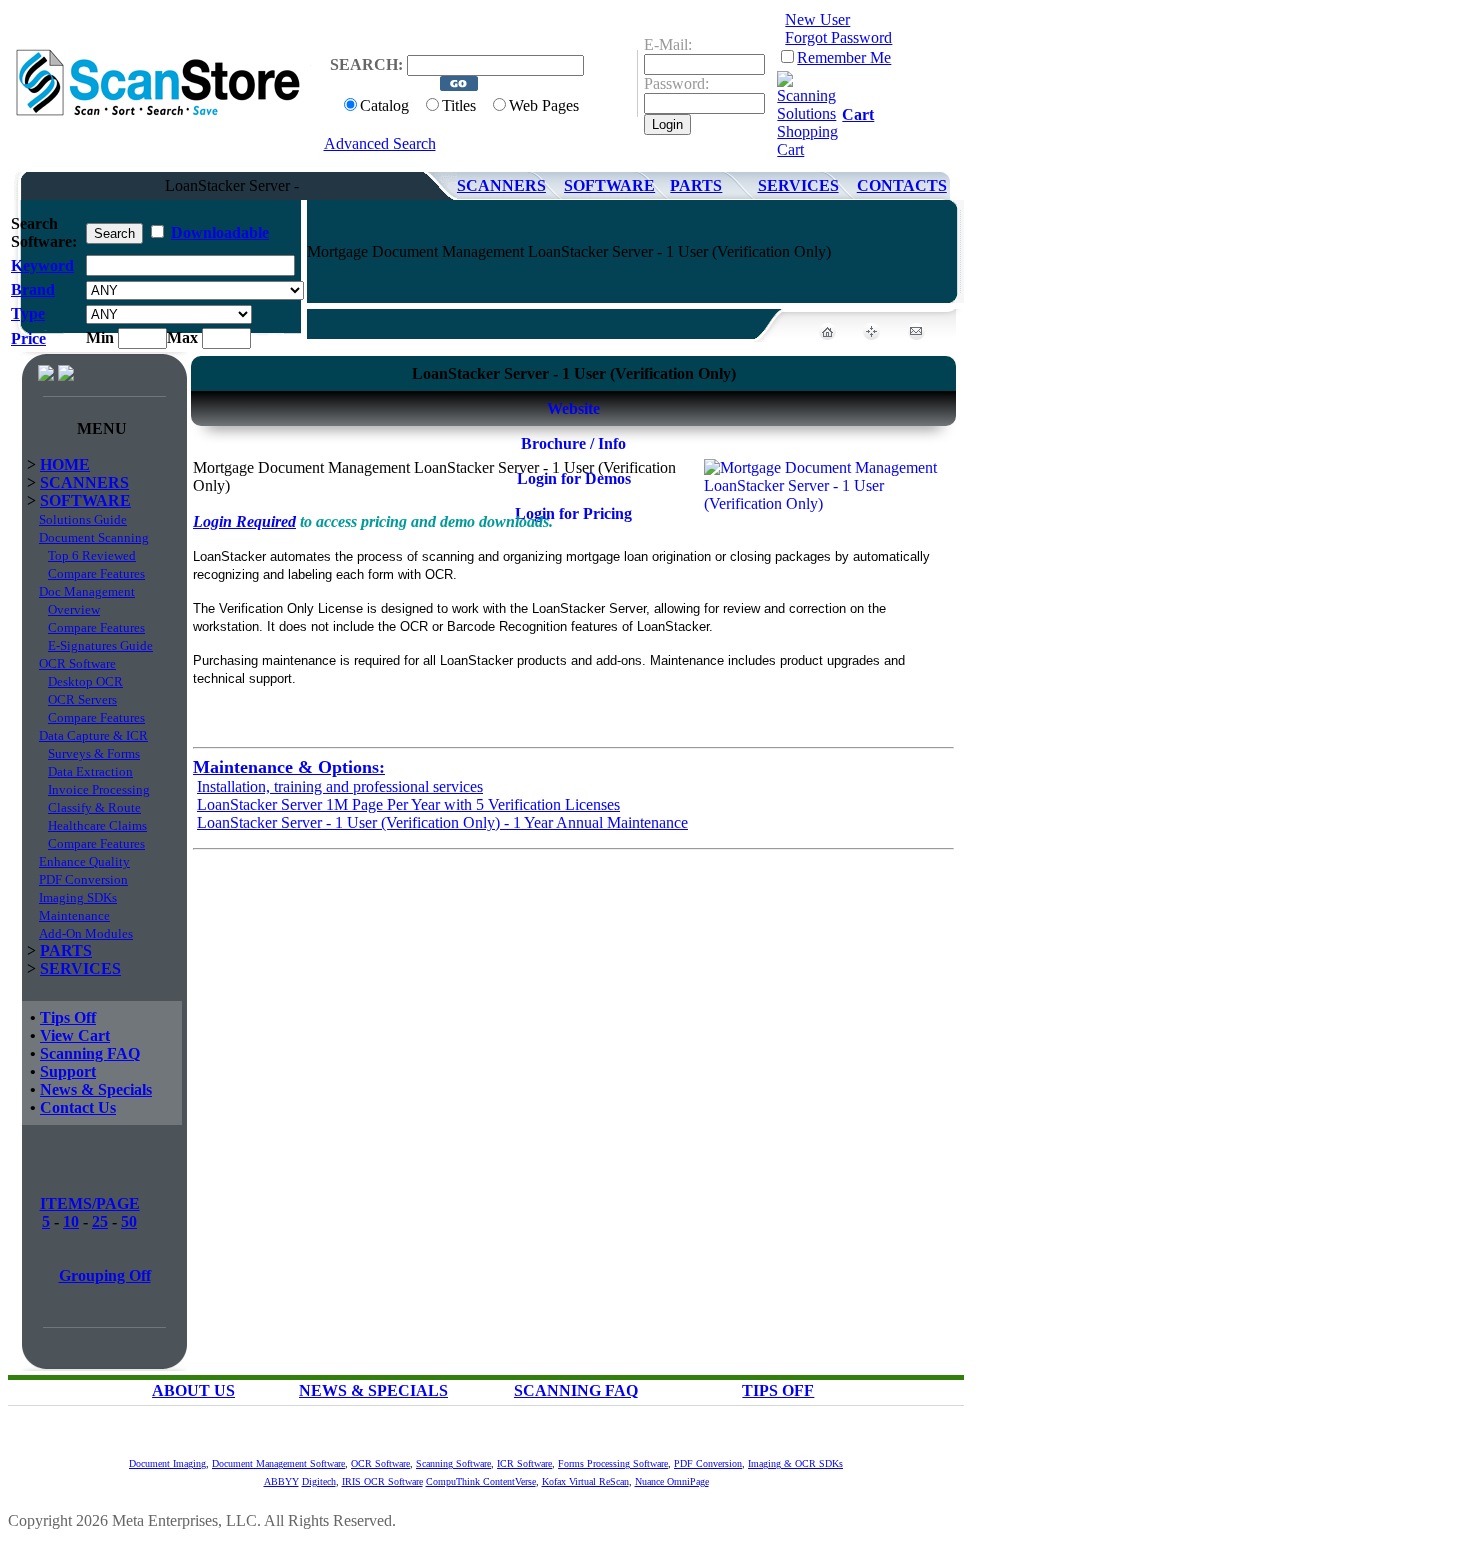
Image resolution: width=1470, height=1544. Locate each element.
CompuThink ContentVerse (481, 1481)
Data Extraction (90, 771)
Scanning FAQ (90, 1053)
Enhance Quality (84, 861)
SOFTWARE (609, 185)
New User (817, 19)
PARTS (696, 185)
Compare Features (96, 573)
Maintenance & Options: (289, 767)
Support (68, 1071)
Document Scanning (94, 537)
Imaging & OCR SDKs (795, 1463)
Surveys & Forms (94, 753)
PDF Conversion (83, 879)
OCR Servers (82, 699)
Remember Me (844, 57)
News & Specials (96, 1089)
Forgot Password (838, 37)
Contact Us (78, 1107)
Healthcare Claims (97, 825)
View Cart (75, 1035)
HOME (65, 464)
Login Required (244, 521)
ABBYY (281, 1481)
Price (28, 338)
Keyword (42, 265)
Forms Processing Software (613, 1463)
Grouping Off (105, 1275)
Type (28, 313)
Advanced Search (380, 143)
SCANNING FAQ (576, 1390)
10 (71, 1221)
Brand (33, 289)
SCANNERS (501, 185)
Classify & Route (94, 807)
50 (129, 1221)
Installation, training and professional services (340, 786)
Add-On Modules (86, 933)
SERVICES (798, 185)
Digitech (319, 1481)
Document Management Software (278, 1463)
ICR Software (524, 1463)
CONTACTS (902, 185)
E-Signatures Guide (100, 645)
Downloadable (220, 232)
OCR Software (77, 663)
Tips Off (68, 1017)
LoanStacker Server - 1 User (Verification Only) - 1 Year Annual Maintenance (442, 822)
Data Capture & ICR (93, 735)
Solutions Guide (83, 519)
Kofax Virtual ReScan (585, 1481)
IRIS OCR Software (382, 1481)
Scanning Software (453, 1463)
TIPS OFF (778, 1390)
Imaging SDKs (78, 897)
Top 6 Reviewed (92, 555)
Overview (74, 609)
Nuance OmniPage (672, 1481)
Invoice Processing (99, 789)
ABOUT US (193, 1390)
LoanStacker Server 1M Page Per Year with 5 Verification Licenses (408, 804)
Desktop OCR (85, 681)
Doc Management (87, 591)
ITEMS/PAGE (90, 1203)
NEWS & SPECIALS (373, 1390)
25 (100, 1221)
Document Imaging (167, 1463)
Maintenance (74, 915)
